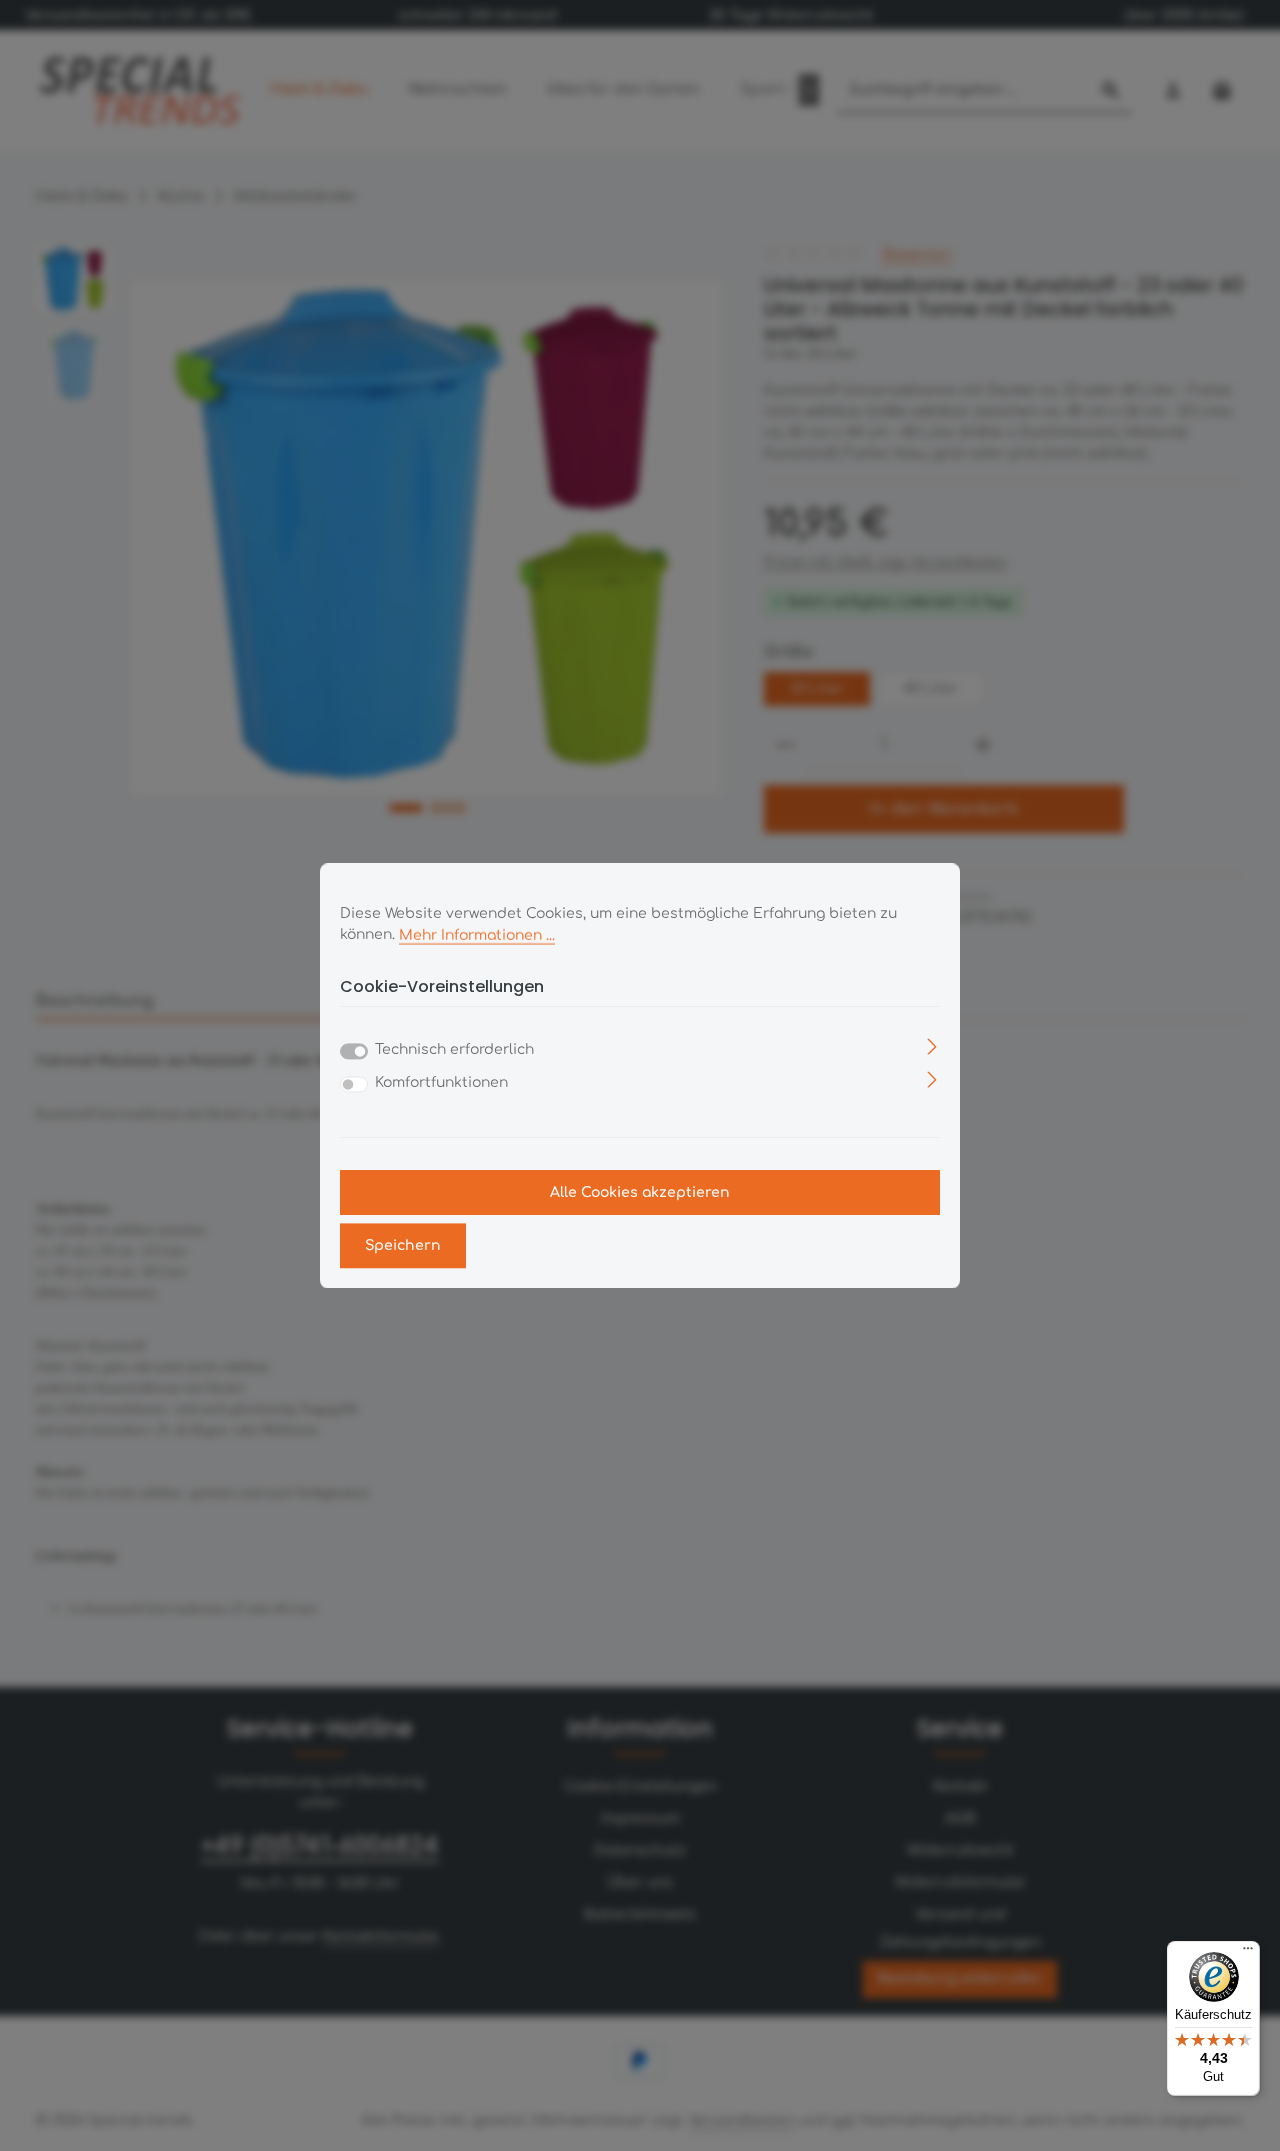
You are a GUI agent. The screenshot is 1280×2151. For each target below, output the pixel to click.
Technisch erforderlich (454, 1049)
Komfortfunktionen (441, 1082)
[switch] (354, 1084)
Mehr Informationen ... (477, 934)
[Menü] (1248, 1953)
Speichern (403, 1245)
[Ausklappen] (932, 1045)
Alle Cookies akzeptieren (640, 1192)
